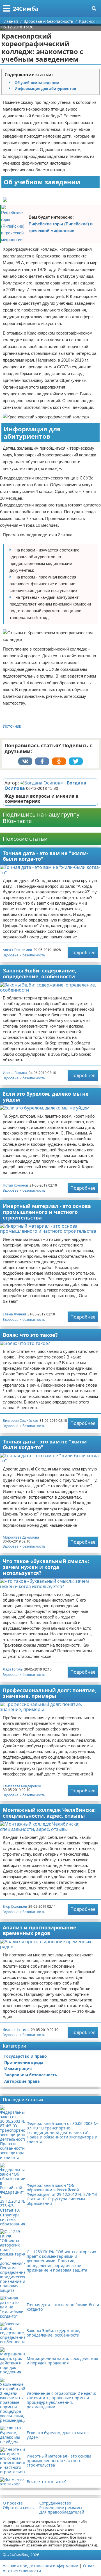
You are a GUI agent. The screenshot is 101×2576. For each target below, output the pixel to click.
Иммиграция (18, 2069)
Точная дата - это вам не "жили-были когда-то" (46, 856)
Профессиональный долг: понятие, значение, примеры (50, 1693)
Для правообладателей (62, 2512)
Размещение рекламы (61, 2508)
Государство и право (26, 2056)
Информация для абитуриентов (45, 89)
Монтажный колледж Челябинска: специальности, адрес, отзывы (49, 1813)
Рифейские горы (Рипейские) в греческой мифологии (61, 227)
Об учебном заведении (37, 83)
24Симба (26, 9)
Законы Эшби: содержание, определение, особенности (40, 973)
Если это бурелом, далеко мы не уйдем (46, 1097)
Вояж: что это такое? (30, 1335)
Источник (12, 726)
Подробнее (83, 952)
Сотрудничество (55, 2503)
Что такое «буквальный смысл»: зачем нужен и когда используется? (46, 1567)
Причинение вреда (24, 2062)
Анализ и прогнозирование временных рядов (40, 1930)
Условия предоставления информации (41, 2566)
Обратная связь (18, 2508)
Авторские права (22, 2081)
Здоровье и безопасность (24, 955)
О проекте (13, 2503)
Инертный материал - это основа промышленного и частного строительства (47, 1212)
